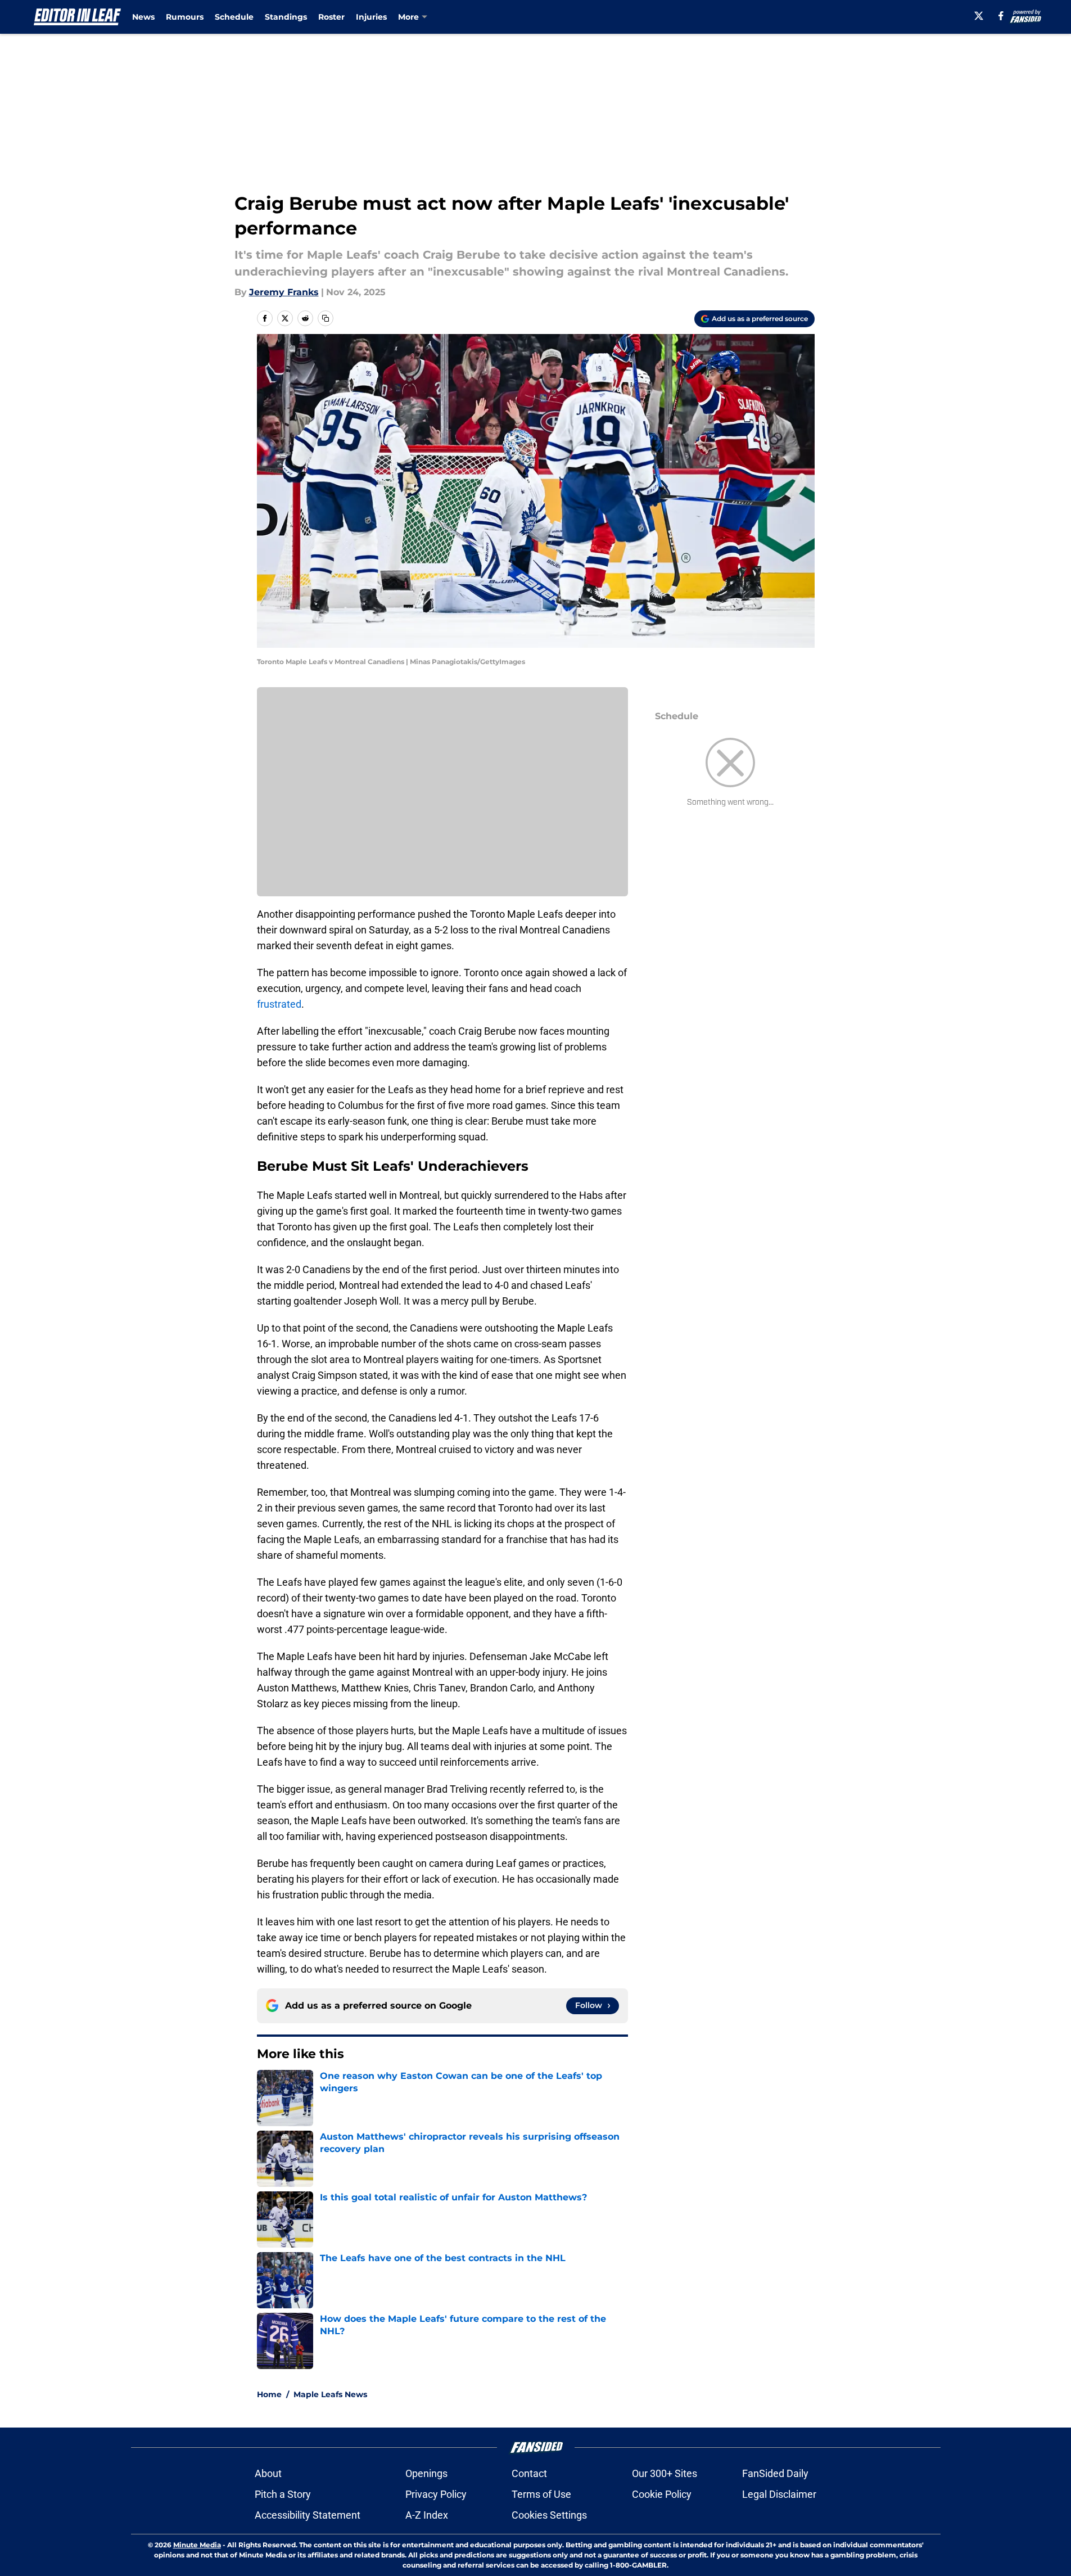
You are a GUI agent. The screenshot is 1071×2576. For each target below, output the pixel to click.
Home (269, 2394)
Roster (331, 17)
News (143, 17)
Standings (286, 17)
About (268, 2473)
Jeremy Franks (284, 292)
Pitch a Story (283, 2494)
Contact (529, 2473)
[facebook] (1001, 16)
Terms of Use (541, 2494)
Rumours (185, 17)
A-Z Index (427, 2515)
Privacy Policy (436, 2494)
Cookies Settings (549, 2515)
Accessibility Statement (308, 2515)
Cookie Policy (662, 2494)
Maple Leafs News (330, 2394)
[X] (979, 16)
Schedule (234, 17)
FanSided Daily (775, 2473)
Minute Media (197, 2545)
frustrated (279, 1004)
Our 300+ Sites (665, 2473)
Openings (426, 2473)
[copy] (326, 318)
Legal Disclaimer (779, 2494)
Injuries (371, 17)
